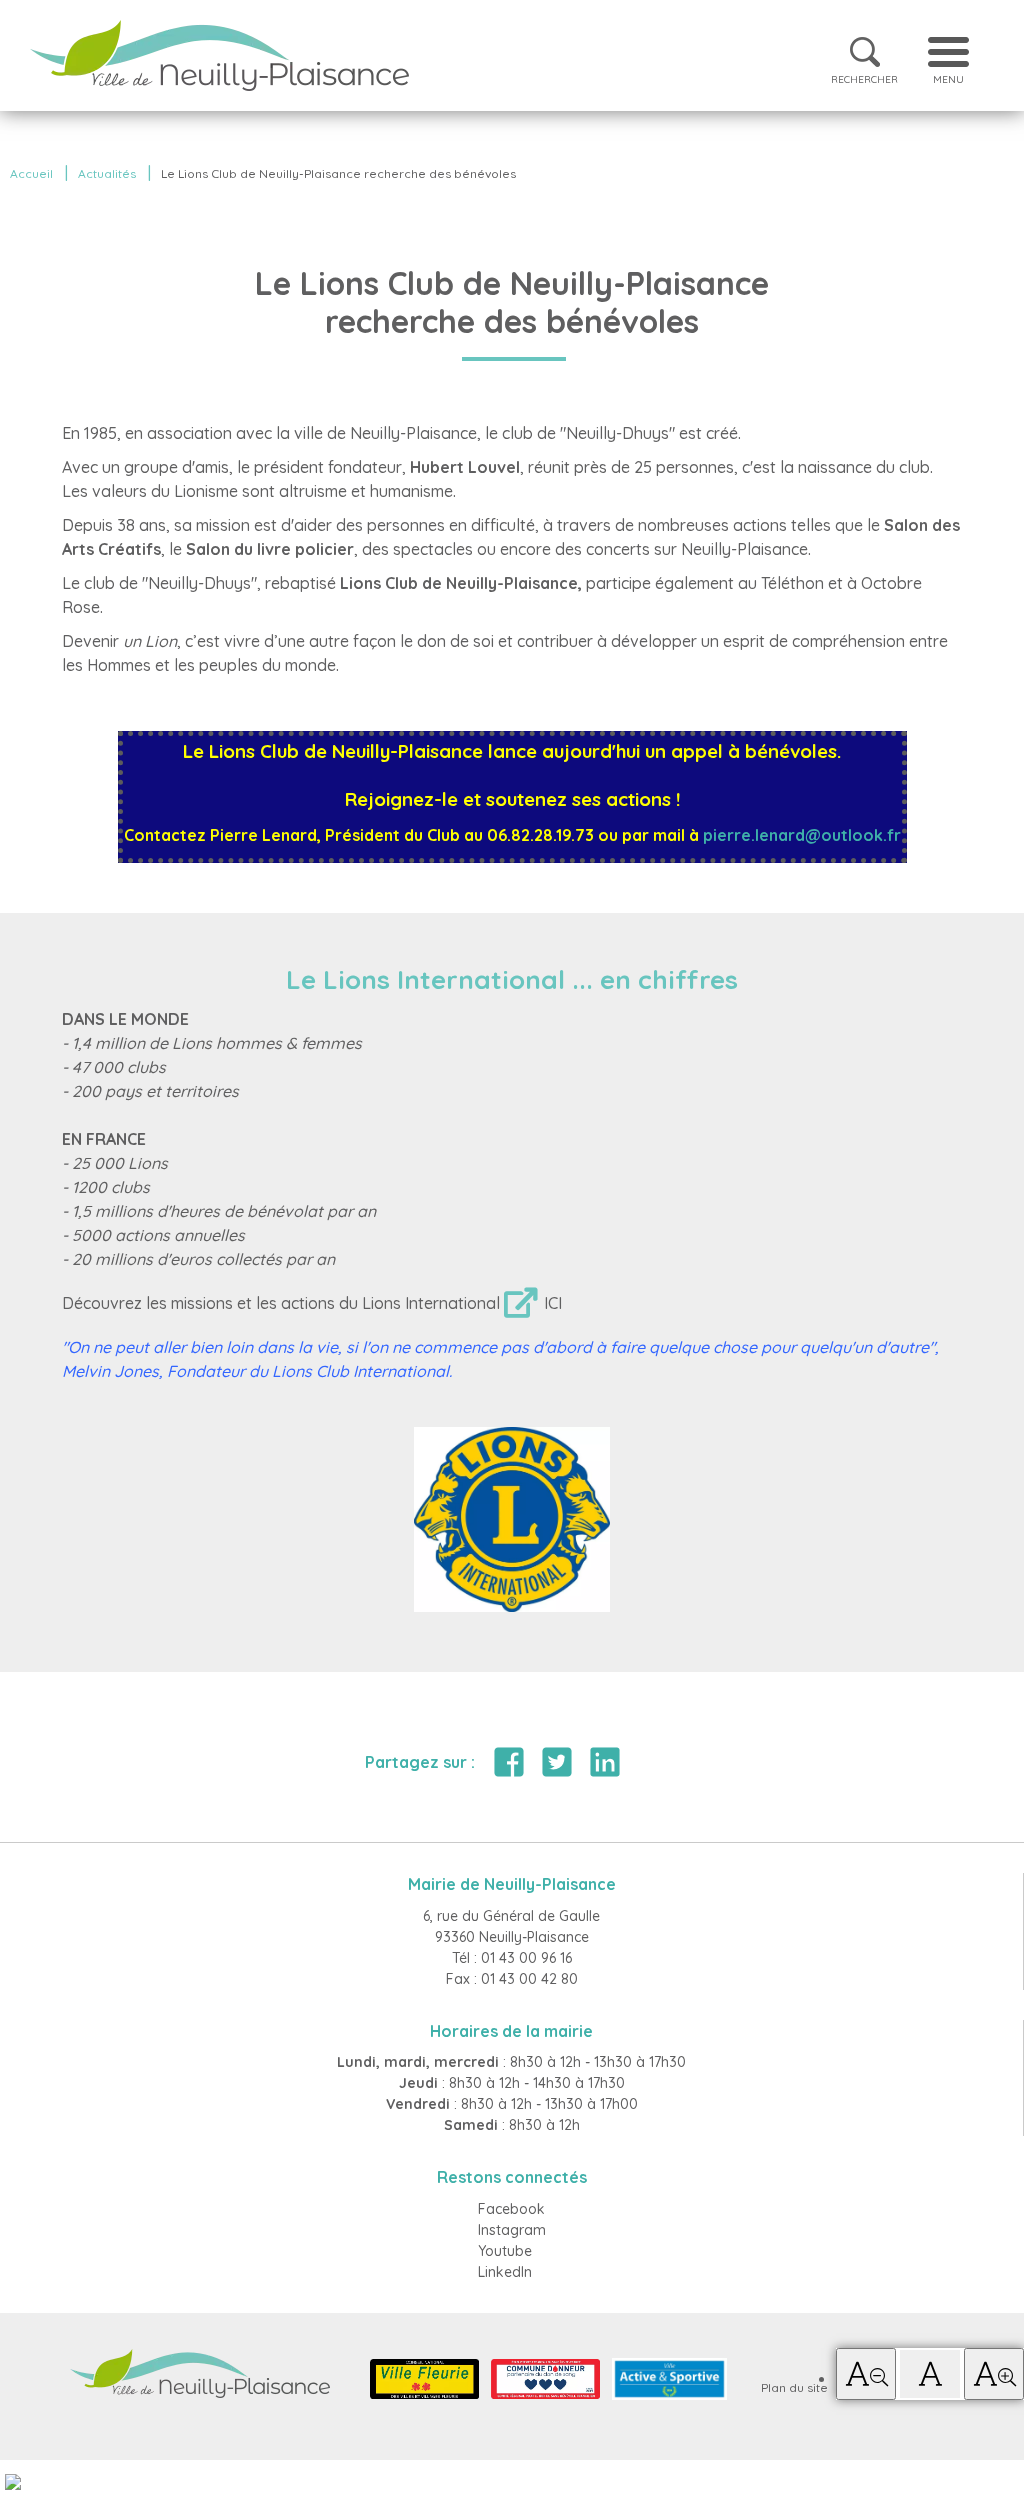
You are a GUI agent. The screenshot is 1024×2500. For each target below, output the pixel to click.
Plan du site (794, 2387)
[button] (866, 2374)
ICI (553, 1303)
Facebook (511, 2209)
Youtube (505, 2251)
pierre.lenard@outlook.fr (802, 835)
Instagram (512, 2230)
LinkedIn (505, 2272)
